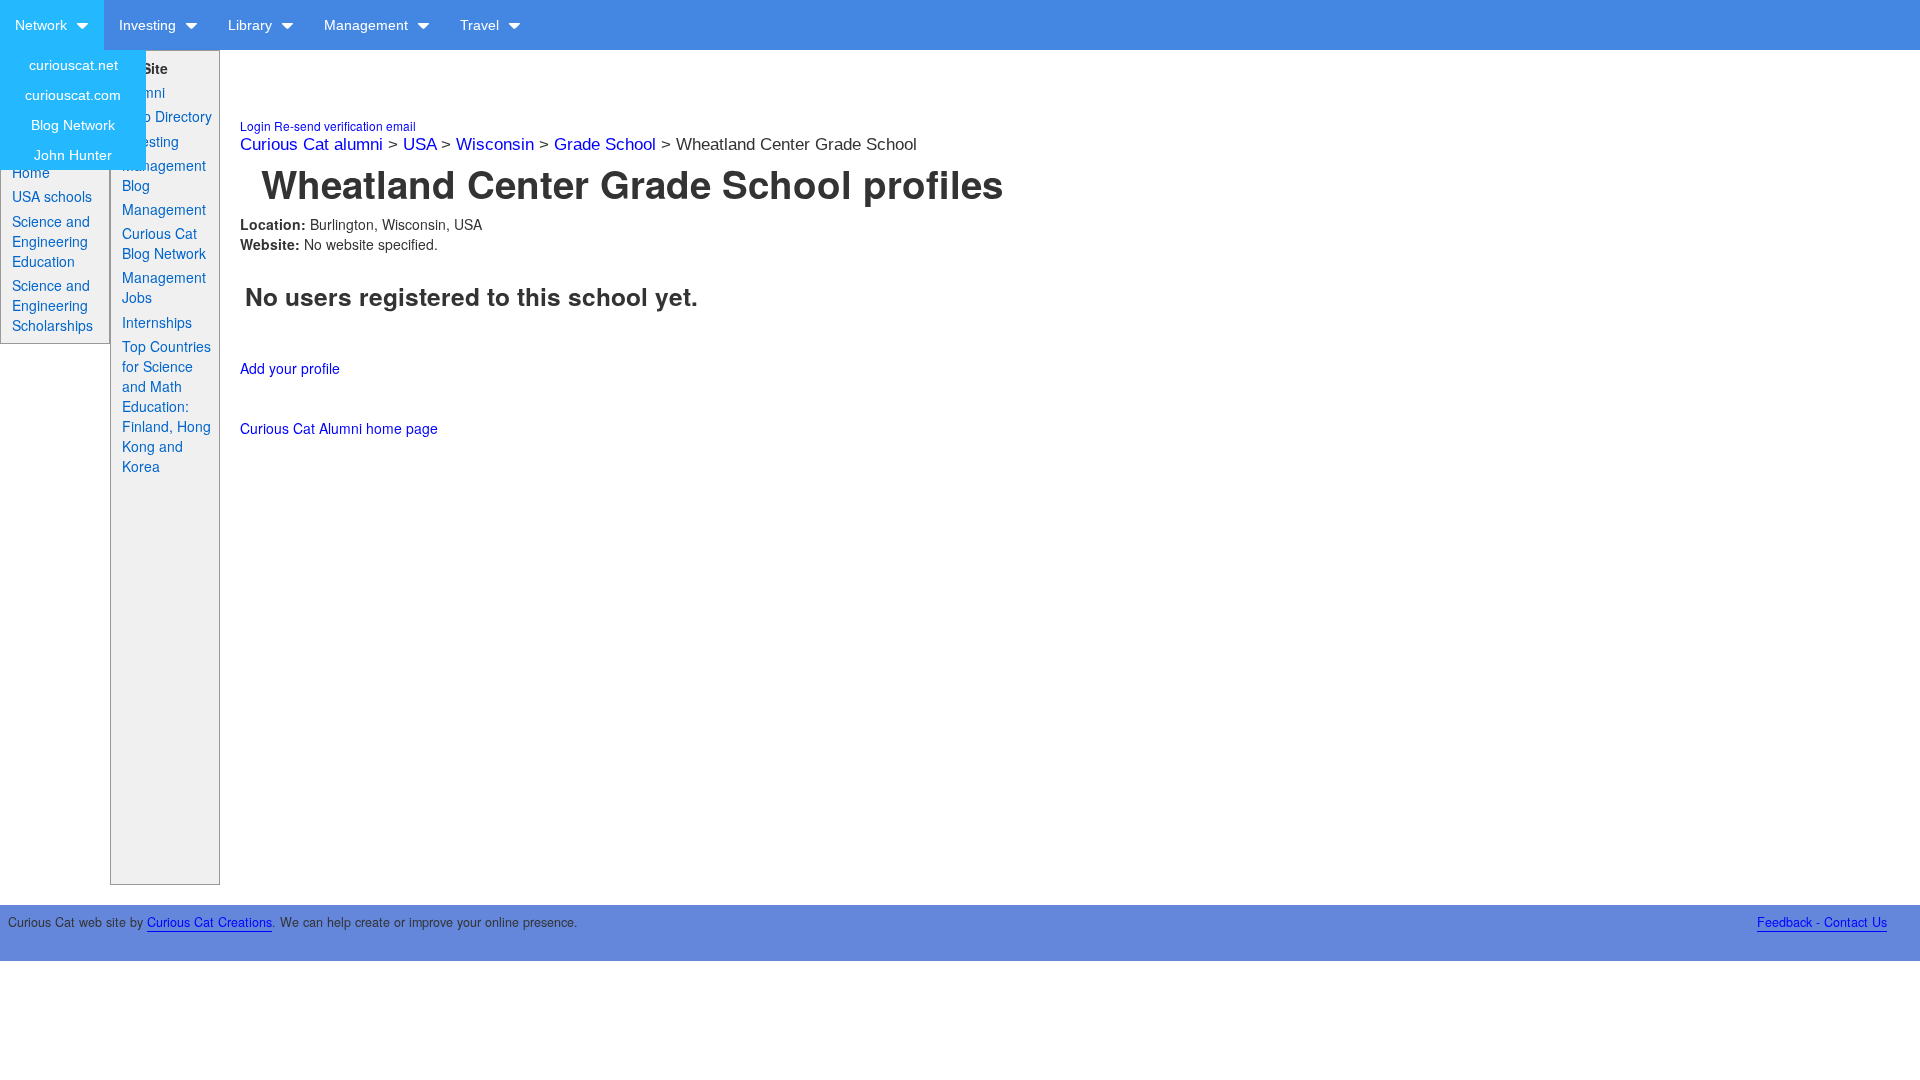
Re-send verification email (345, 125)
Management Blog (164, 175)
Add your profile (290, 368)
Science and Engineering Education (51, 241)
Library (252, 25)
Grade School (605, 144)
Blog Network (73, 125)
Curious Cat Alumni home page (339, 428)
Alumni (143, 92)
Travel (481, 25)
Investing (149, 25)
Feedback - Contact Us (1822, 922)
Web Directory (167, 116)
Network (43, 25)
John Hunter (73, 155)
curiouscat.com (73, 95)
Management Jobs (164, 287)
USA (419, 144)
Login (255, 125)
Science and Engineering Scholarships (52, 305)
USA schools (52, 196)
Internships (157, 322)
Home (31, 172)
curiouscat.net (73, 65)
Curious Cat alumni (311, 144)
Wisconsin (495, 144)
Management (368, 25)
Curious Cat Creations (209, 922)
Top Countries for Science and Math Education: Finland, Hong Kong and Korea (166, 406)
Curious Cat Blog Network (164, 243)
